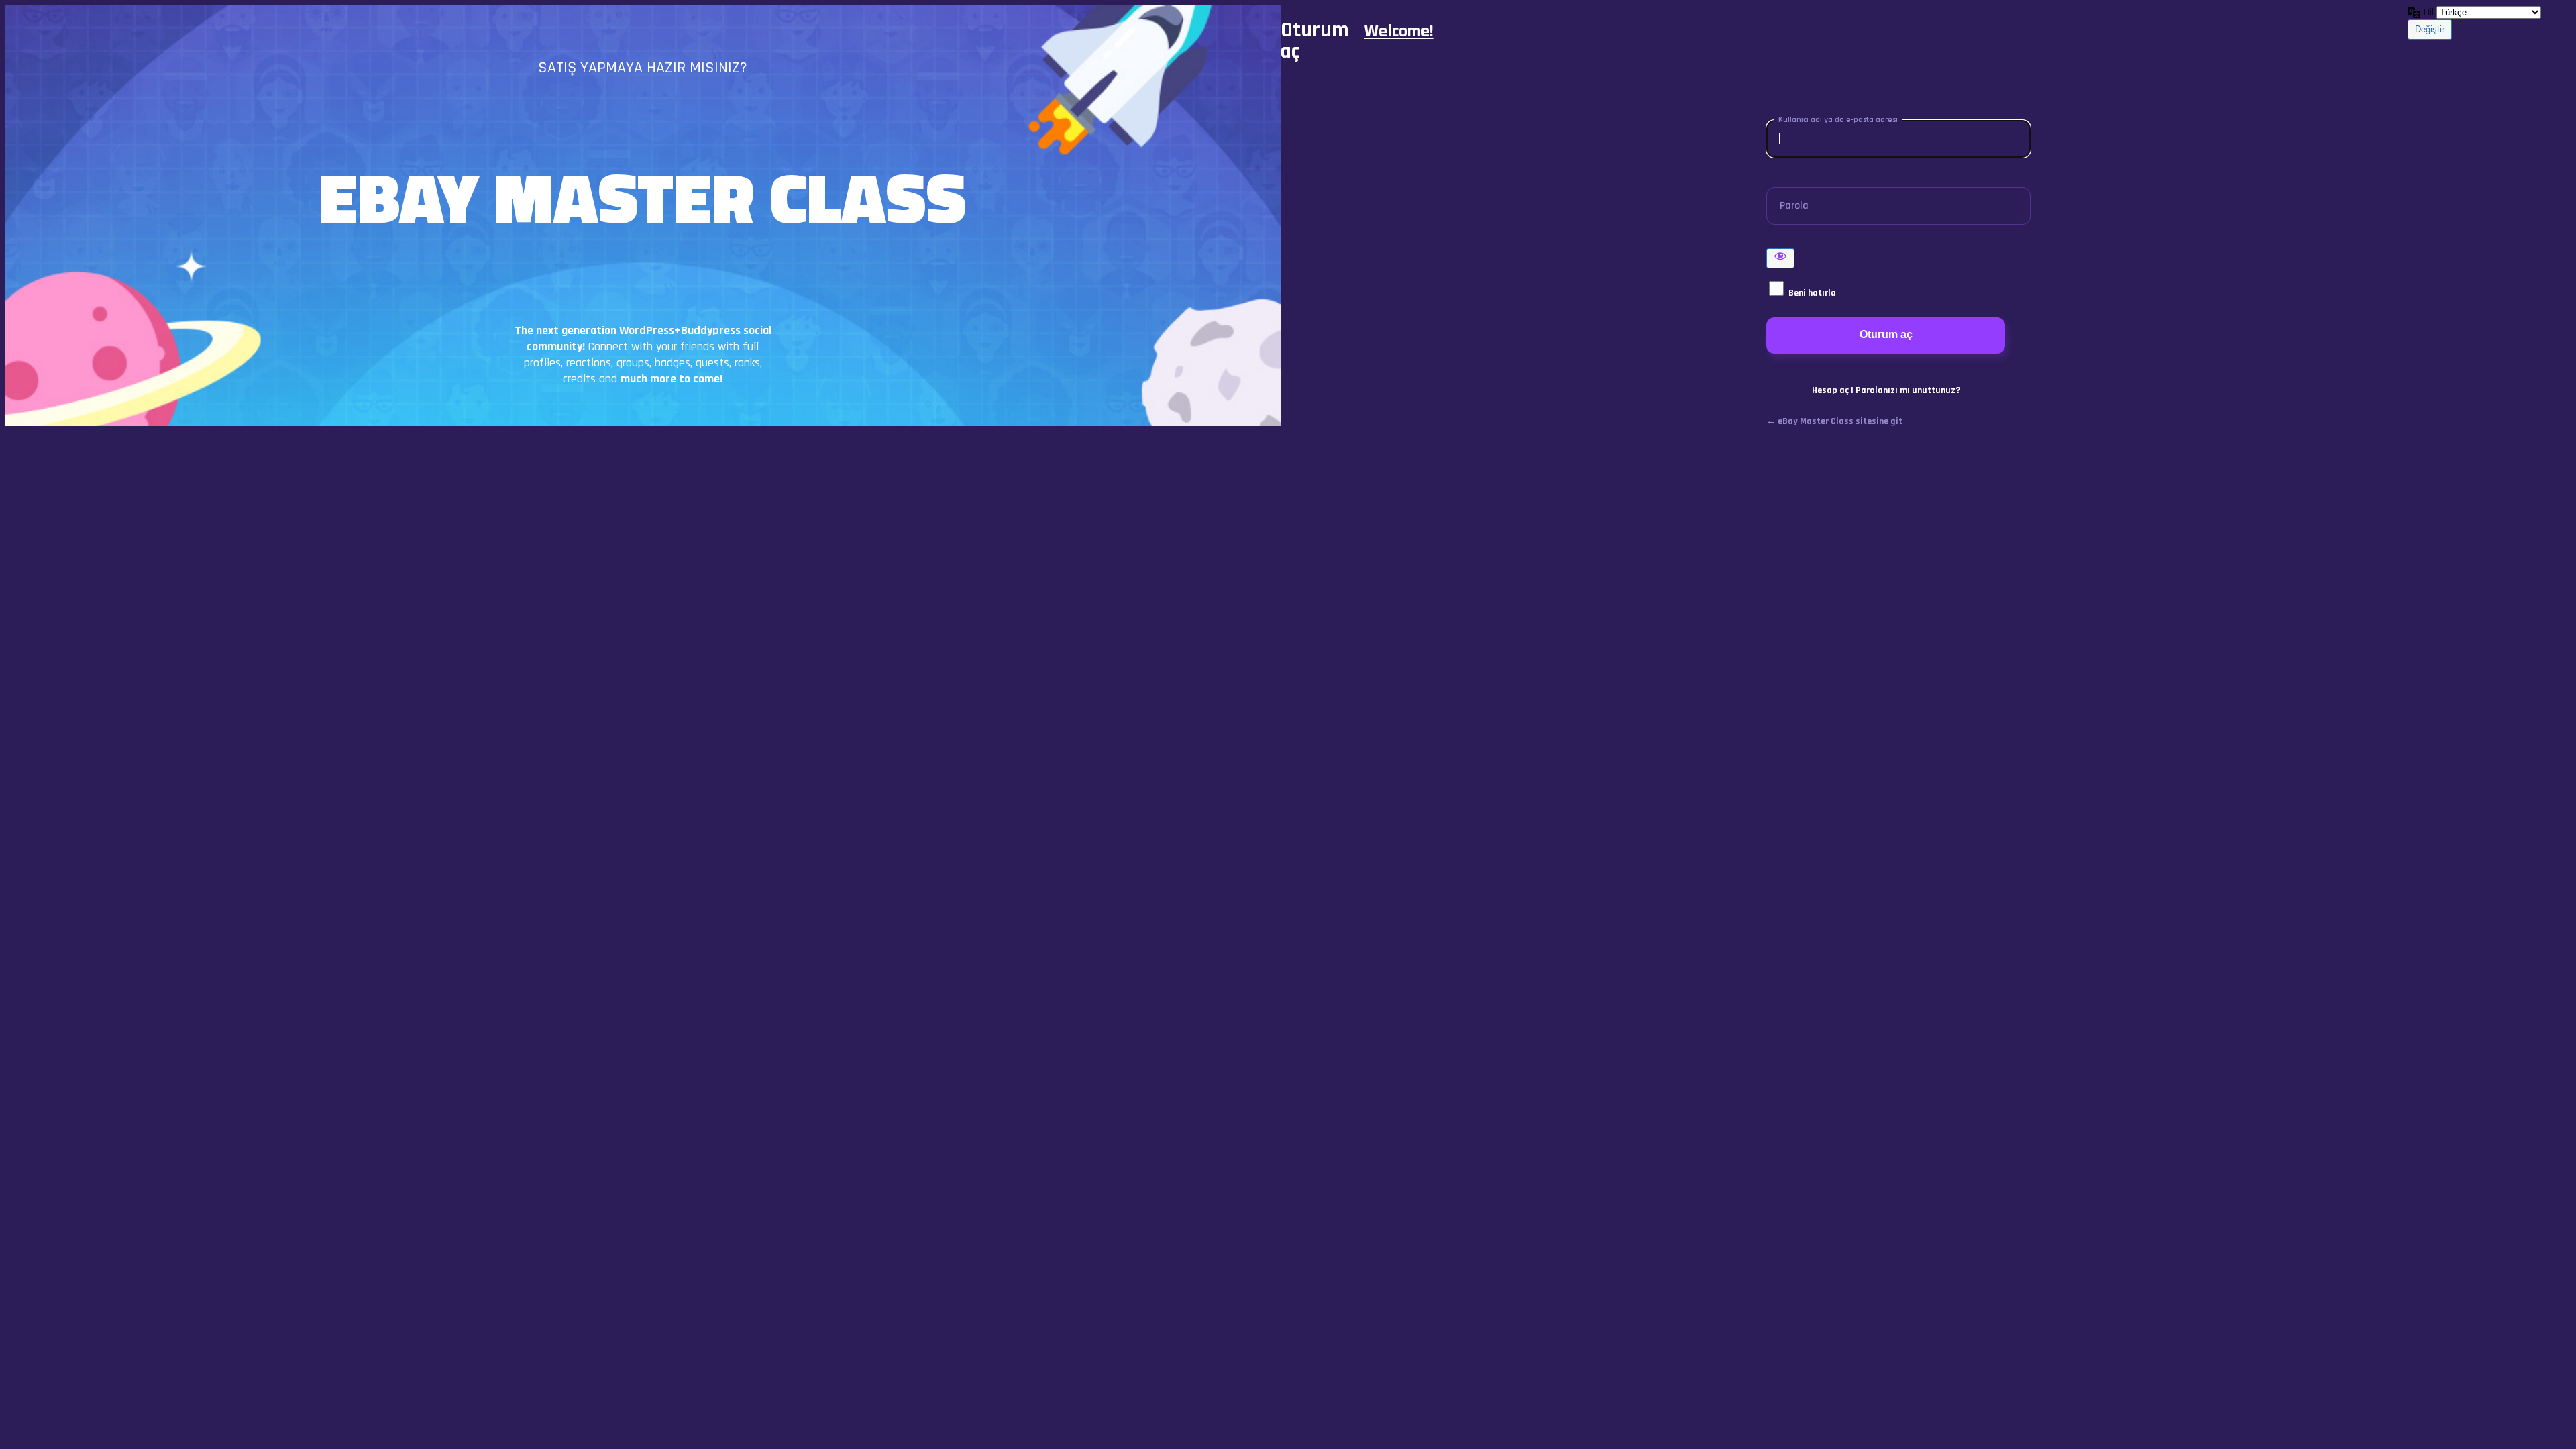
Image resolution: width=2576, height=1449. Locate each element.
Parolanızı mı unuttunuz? (1908, 390)
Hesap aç (1830, 390)
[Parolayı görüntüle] (1780, 258)
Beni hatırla (1812, 293)
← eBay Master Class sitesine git (1834, 421)
